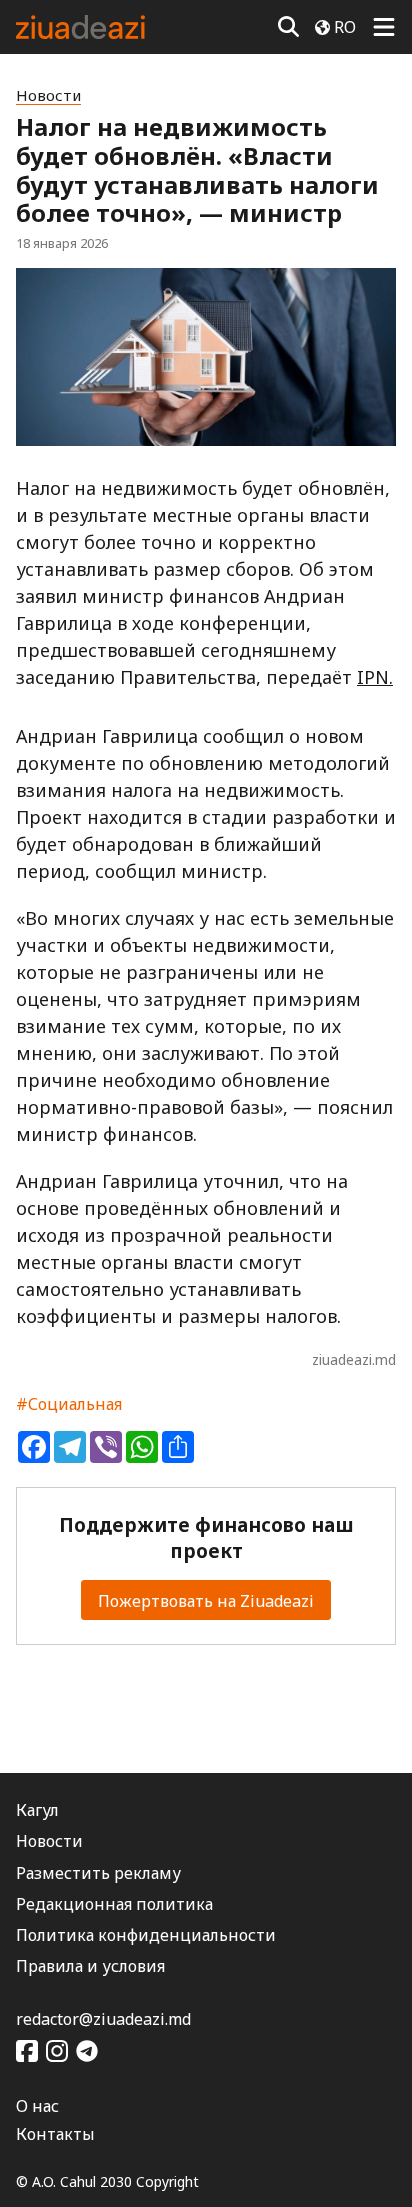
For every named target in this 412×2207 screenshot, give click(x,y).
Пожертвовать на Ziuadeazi (206, 1601)
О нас (37, 2106)
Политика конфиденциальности (146, 1935)
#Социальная (69, 1404)
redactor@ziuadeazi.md (103, 2019)
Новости (48, 95)
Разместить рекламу (98, 1873)
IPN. (375, 677)
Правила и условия (90, 1966)
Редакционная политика (114, 1904)
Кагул (37, 1810)
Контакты (55, 2134)
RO (345, 27)
